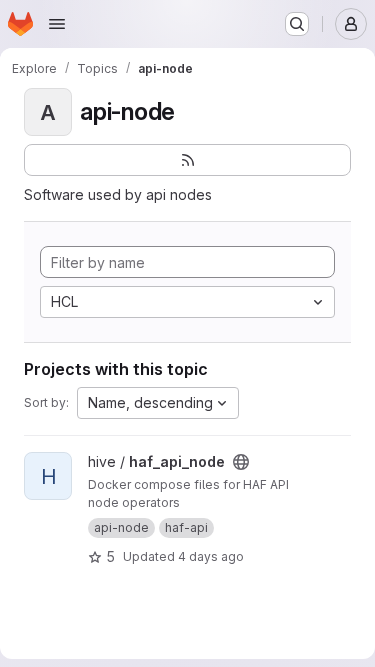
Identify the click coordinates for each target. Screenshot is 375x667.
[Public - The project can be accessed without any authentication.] (241, 462)
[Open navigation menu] (57, 24)
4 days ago (211, 556)
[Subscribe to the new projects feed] (187, 160)
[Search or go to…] (297, 24)
